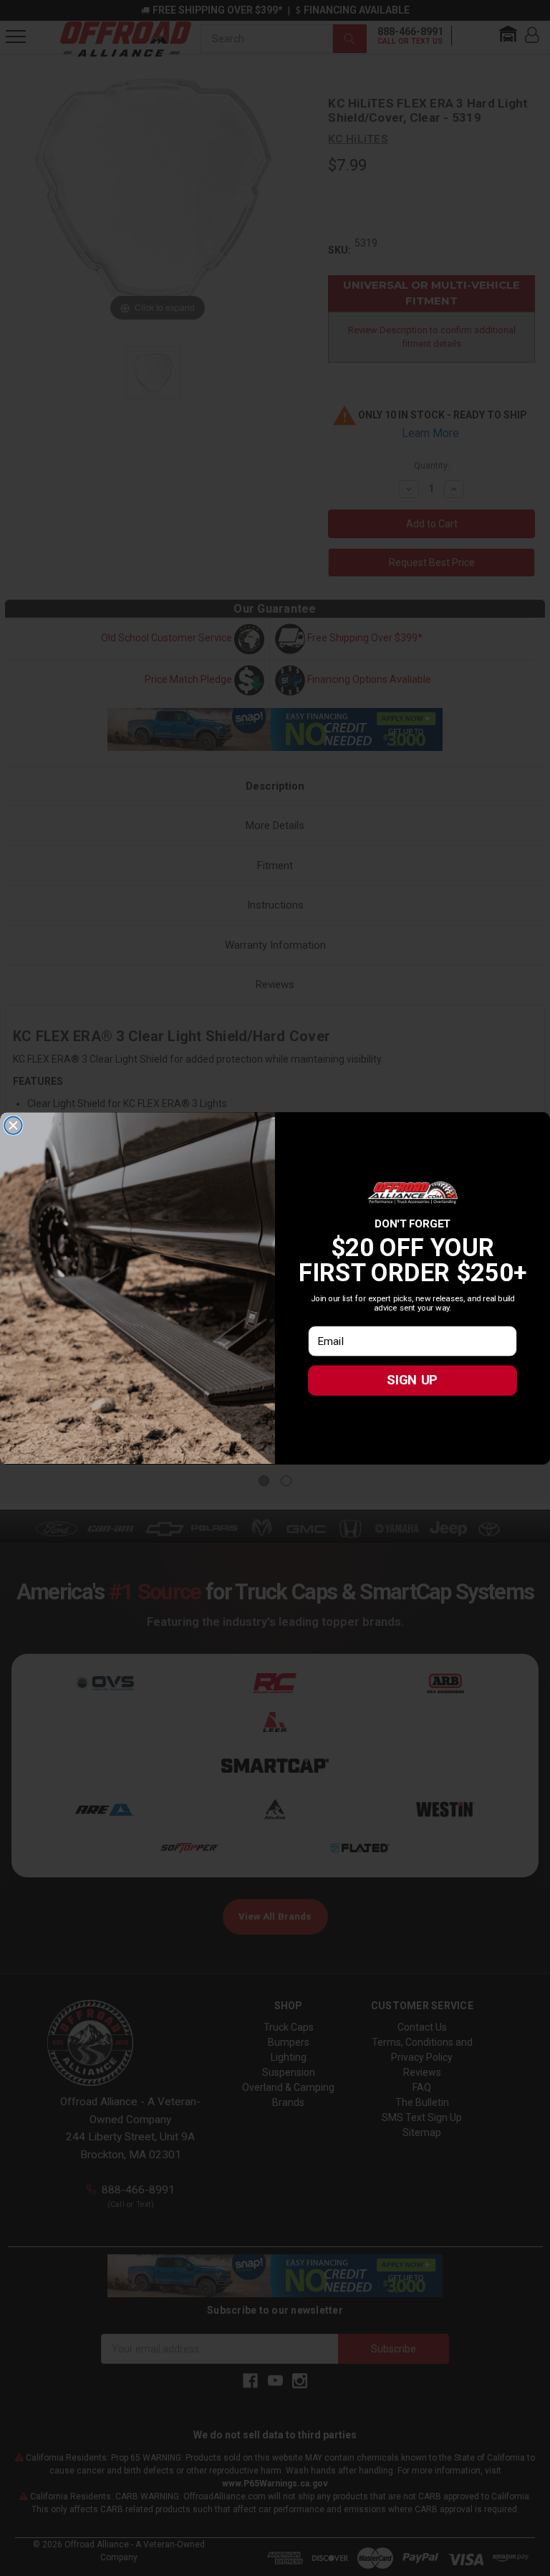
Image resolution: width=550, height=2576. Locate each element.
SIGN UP (412, 1380)
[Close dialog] (13, 1125)
